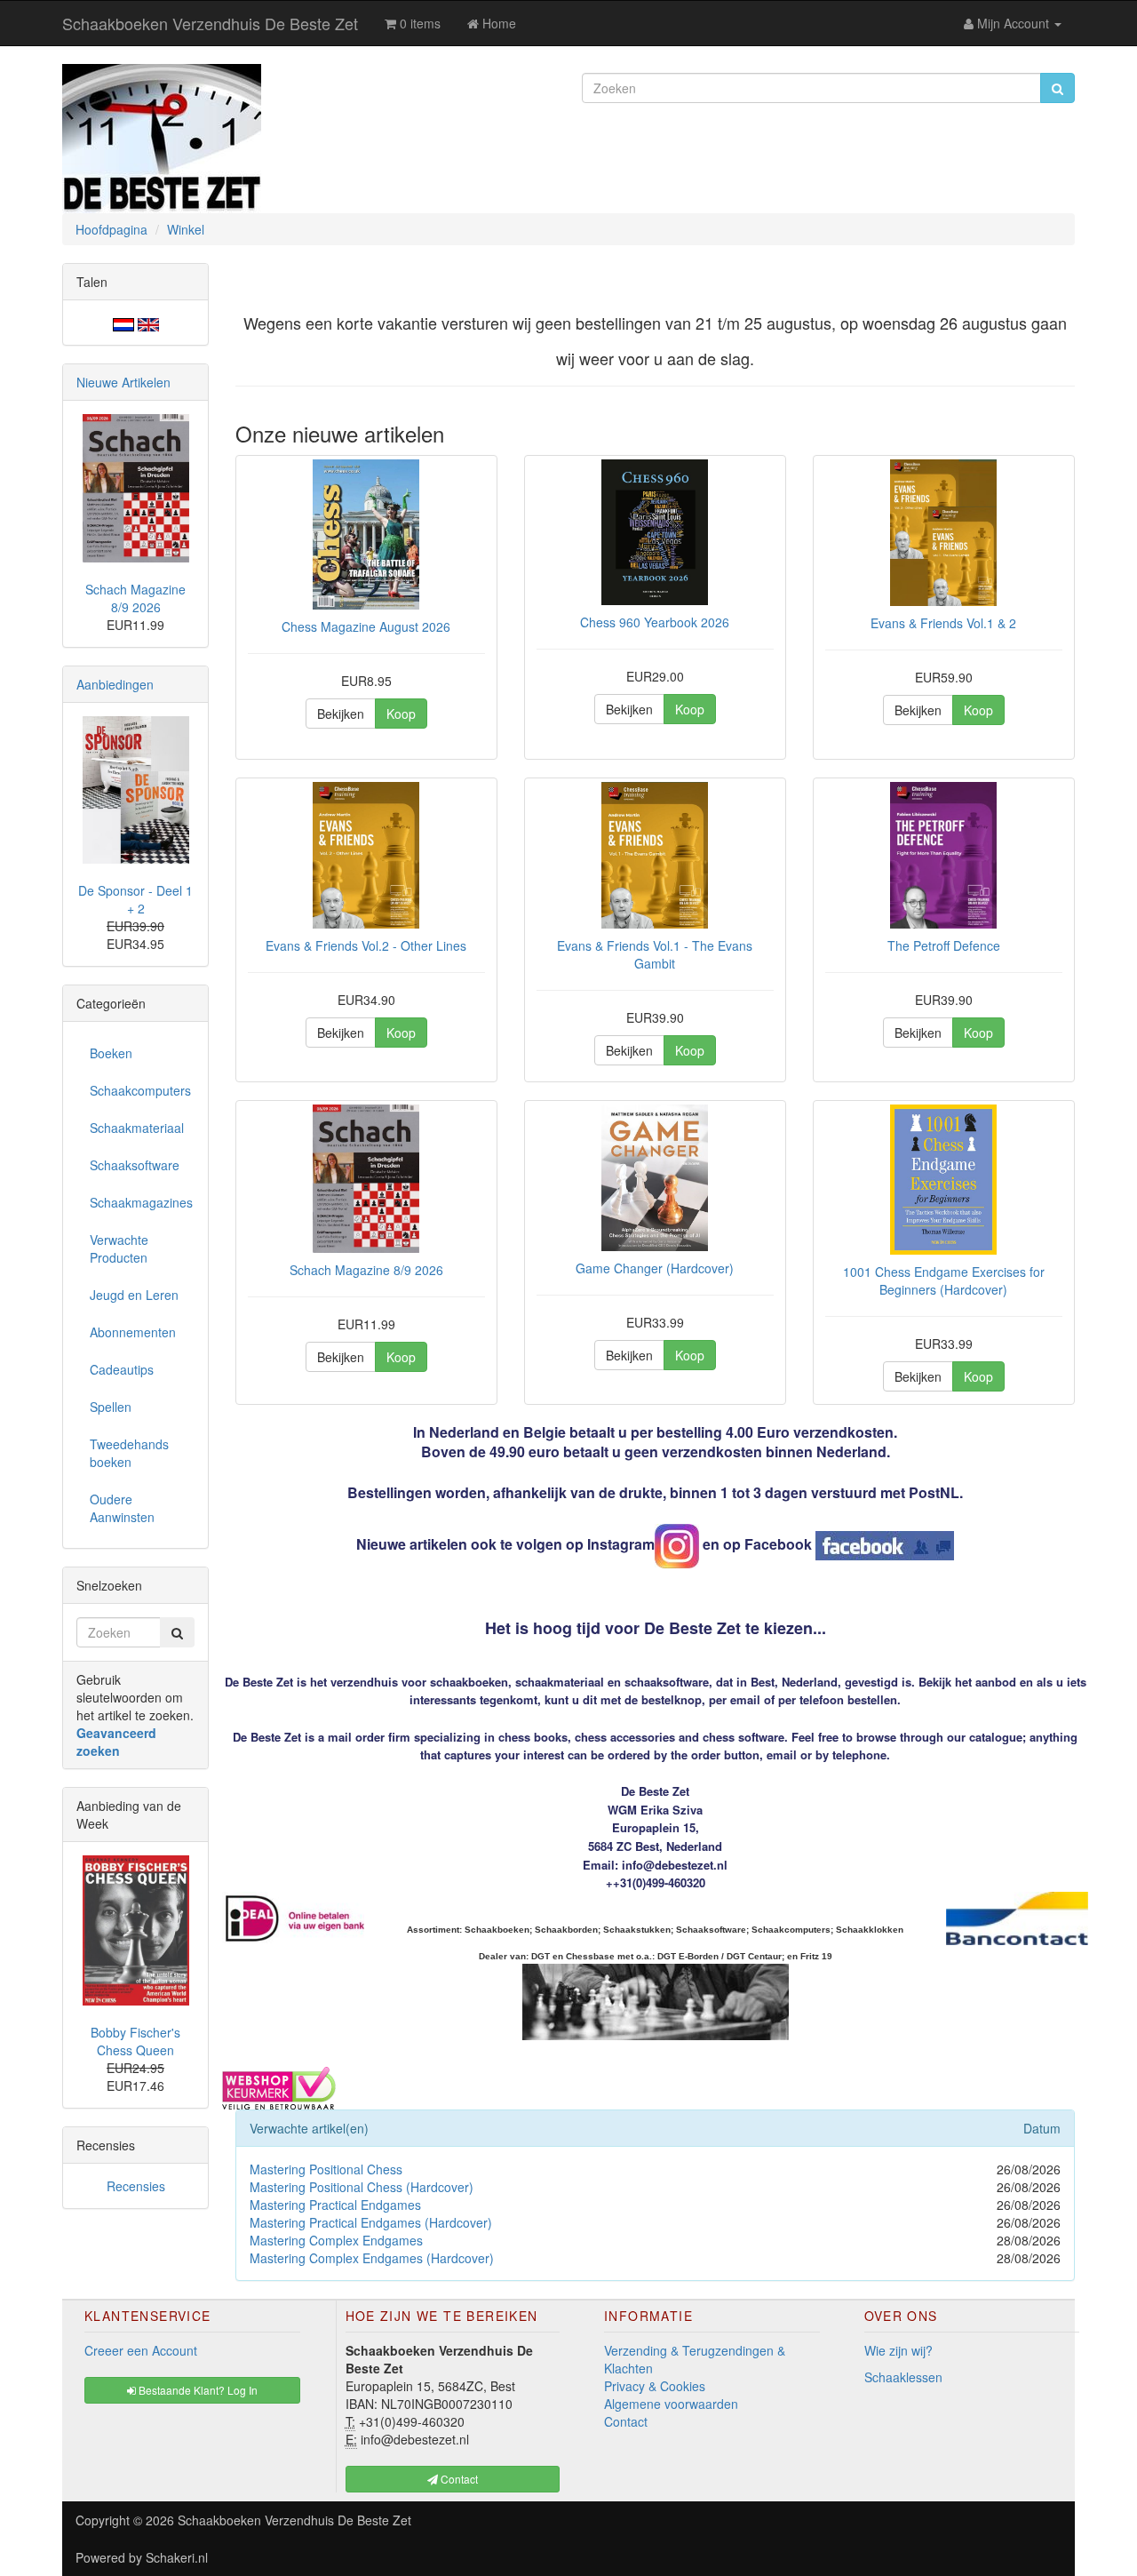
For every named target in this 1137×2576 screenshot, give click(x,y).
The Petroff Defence (944, 945)
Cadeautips (122, 1369)
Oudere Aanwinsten (122, 1508)
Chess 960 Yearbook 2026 (655, 622)
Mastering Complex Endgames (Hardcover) (372, 2258)
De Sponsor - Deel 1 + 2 (135, 899)
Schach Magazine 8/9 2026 (366, 1270)
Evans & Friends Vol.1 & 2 (943, 623)
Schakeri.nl (177, 2557)
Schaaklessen (903, 2377)
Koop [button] (401, 714)
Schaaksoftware (135, 1165)
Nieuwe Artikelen (123, 382)
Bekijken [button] (341, 714)
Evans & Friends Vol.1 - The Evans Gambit (655, 954)
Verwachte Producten (119, 1248)
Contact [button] (458, 2479)
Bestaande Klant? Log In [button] (197, 2390)
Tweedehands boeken (129, 1453)
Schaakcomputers (140, 1090)
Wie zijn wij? (898, 2350)
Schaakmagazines (141, 1202)
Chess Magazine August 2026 (366, 626)
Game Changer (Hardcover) (655, 1268)
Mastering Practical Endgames (335, 2205)
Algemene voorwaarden (671, 2404)
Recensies (136, 2186)
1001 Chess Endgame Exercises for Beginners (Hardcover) (944, 1280)
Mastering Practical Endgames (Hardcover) (371, 2222)
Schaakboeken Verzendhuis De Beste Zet (210, 23)
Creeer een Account (141, 2350)
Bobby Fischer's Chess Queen (135, 2041)
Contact (626, 2421)
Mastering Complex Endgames (336, 2240)
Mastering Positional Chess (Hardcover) (362, 2187)
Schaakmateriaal (137, 1128)
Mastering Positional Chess (326, 2169)
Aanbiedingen (115, 684)
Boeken (111, 1053)
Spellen (111, 1407)
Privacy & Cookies (655, 2386)
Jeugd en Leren (134, 1295)
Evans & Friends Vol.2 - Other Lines (366, 945)
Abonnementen (133, 1332)
